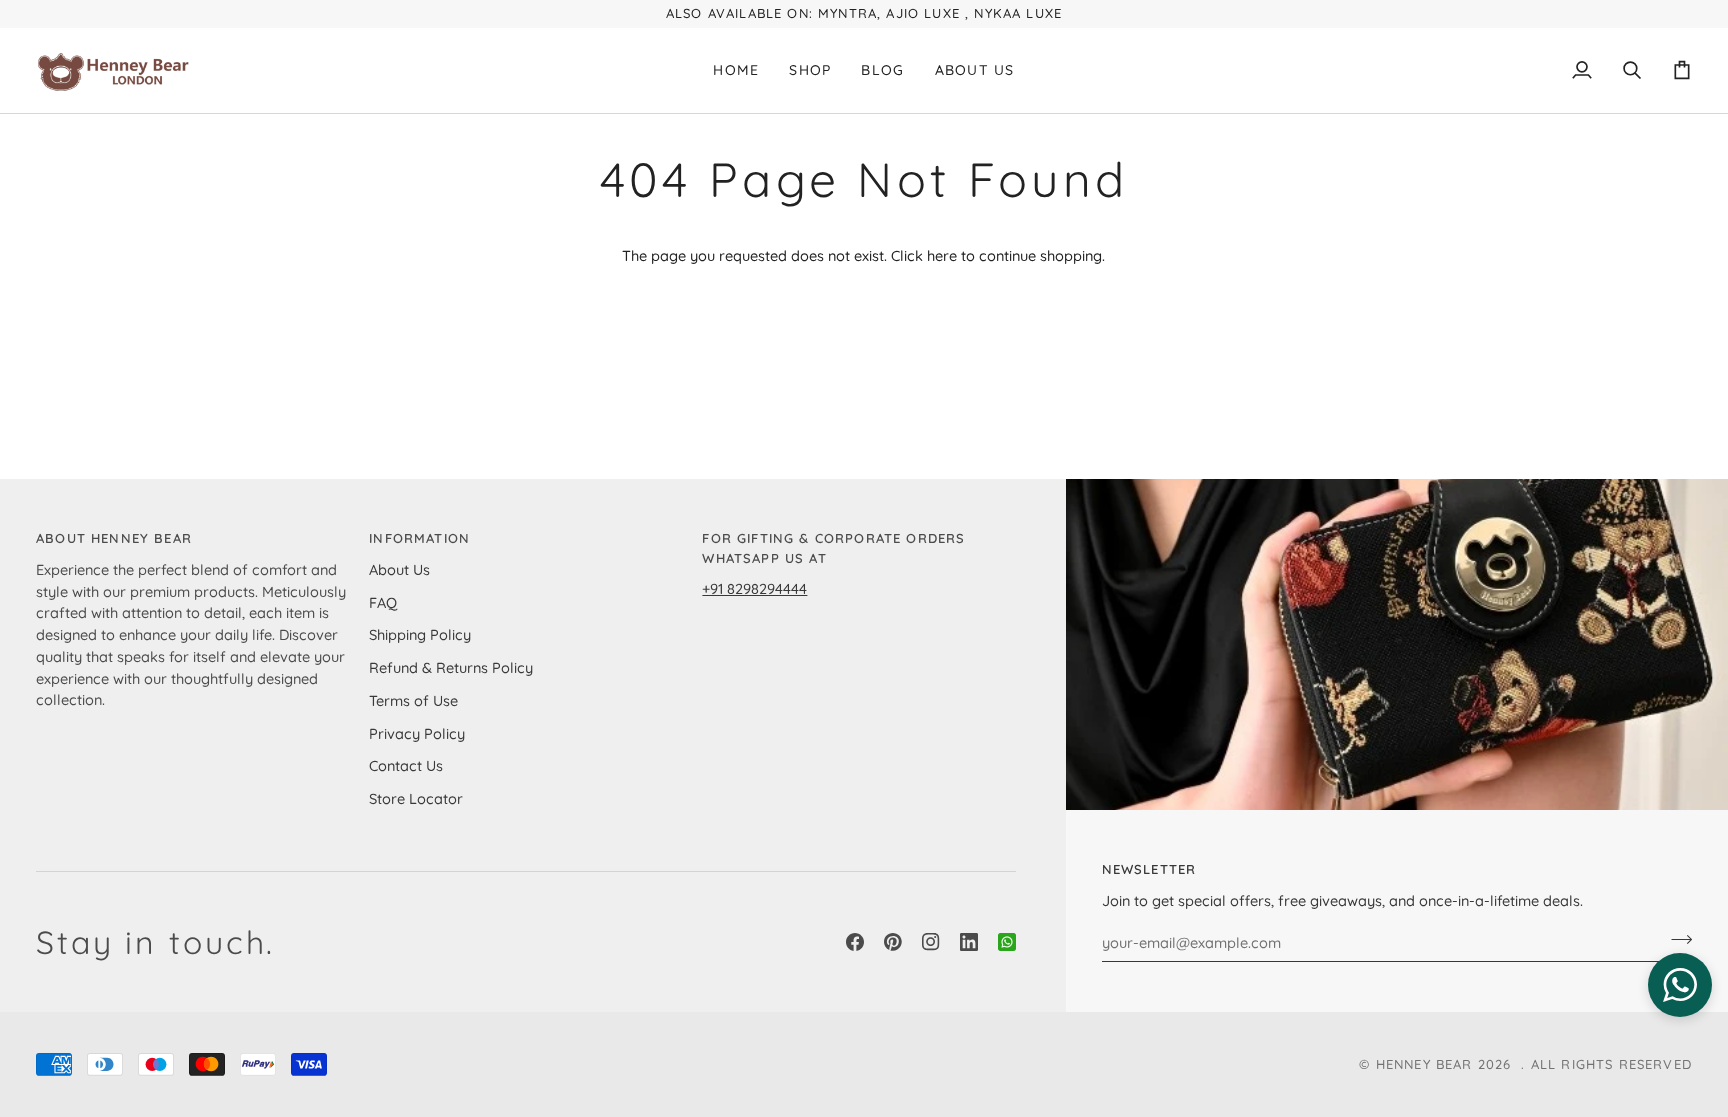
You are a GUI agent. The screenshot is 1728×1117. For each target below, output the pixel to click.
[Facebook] (855, 942)
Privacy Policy (417, 733)
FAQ (383, 602)
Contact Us (406, 765)
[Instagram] (931, 942)
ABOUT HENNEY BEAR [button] (114, 538)
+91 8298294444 (754, 588)
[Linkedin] (969, 942)
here (942, 255)
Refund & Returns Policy (451, 667)
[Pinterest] (893, 942)
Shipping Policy (420, 634)
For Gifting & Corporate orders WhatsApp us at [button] (833, 548)
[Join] (1675, 940)
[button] (810, 71)
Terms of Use (413, 700)
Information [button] (419, 538)
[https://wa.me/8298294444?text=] (1007, 942)
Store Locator (416, 798)
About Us (399, 569)
